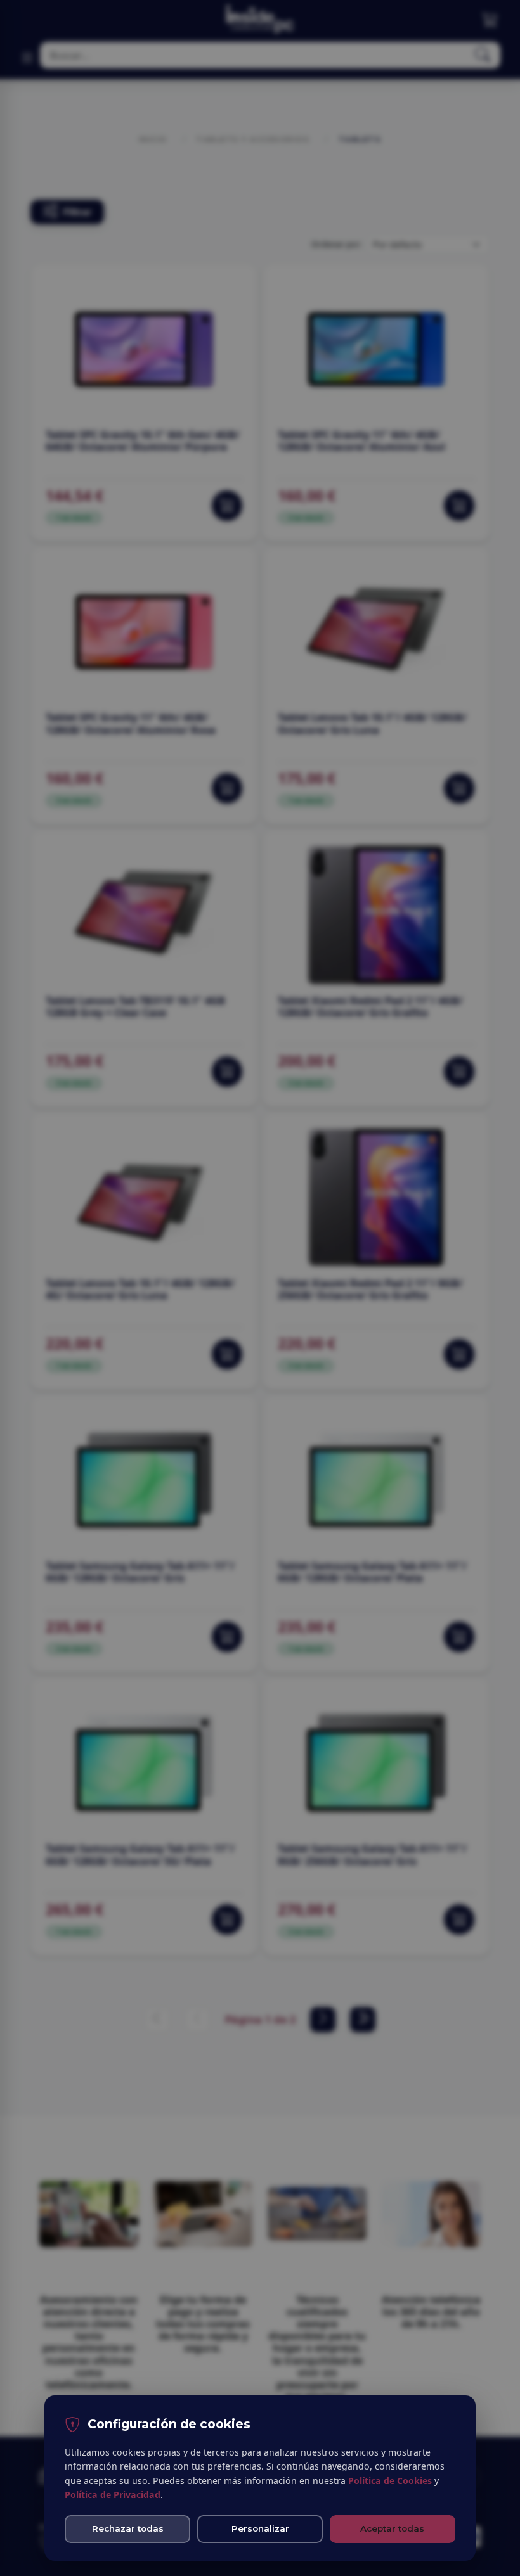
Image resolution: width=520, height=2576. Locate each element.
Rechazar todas (128, 2528)
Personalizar (260, 2528)
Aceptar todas (392, 2528)
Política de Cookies (390, 2481)
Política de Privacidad (113, 2495)
